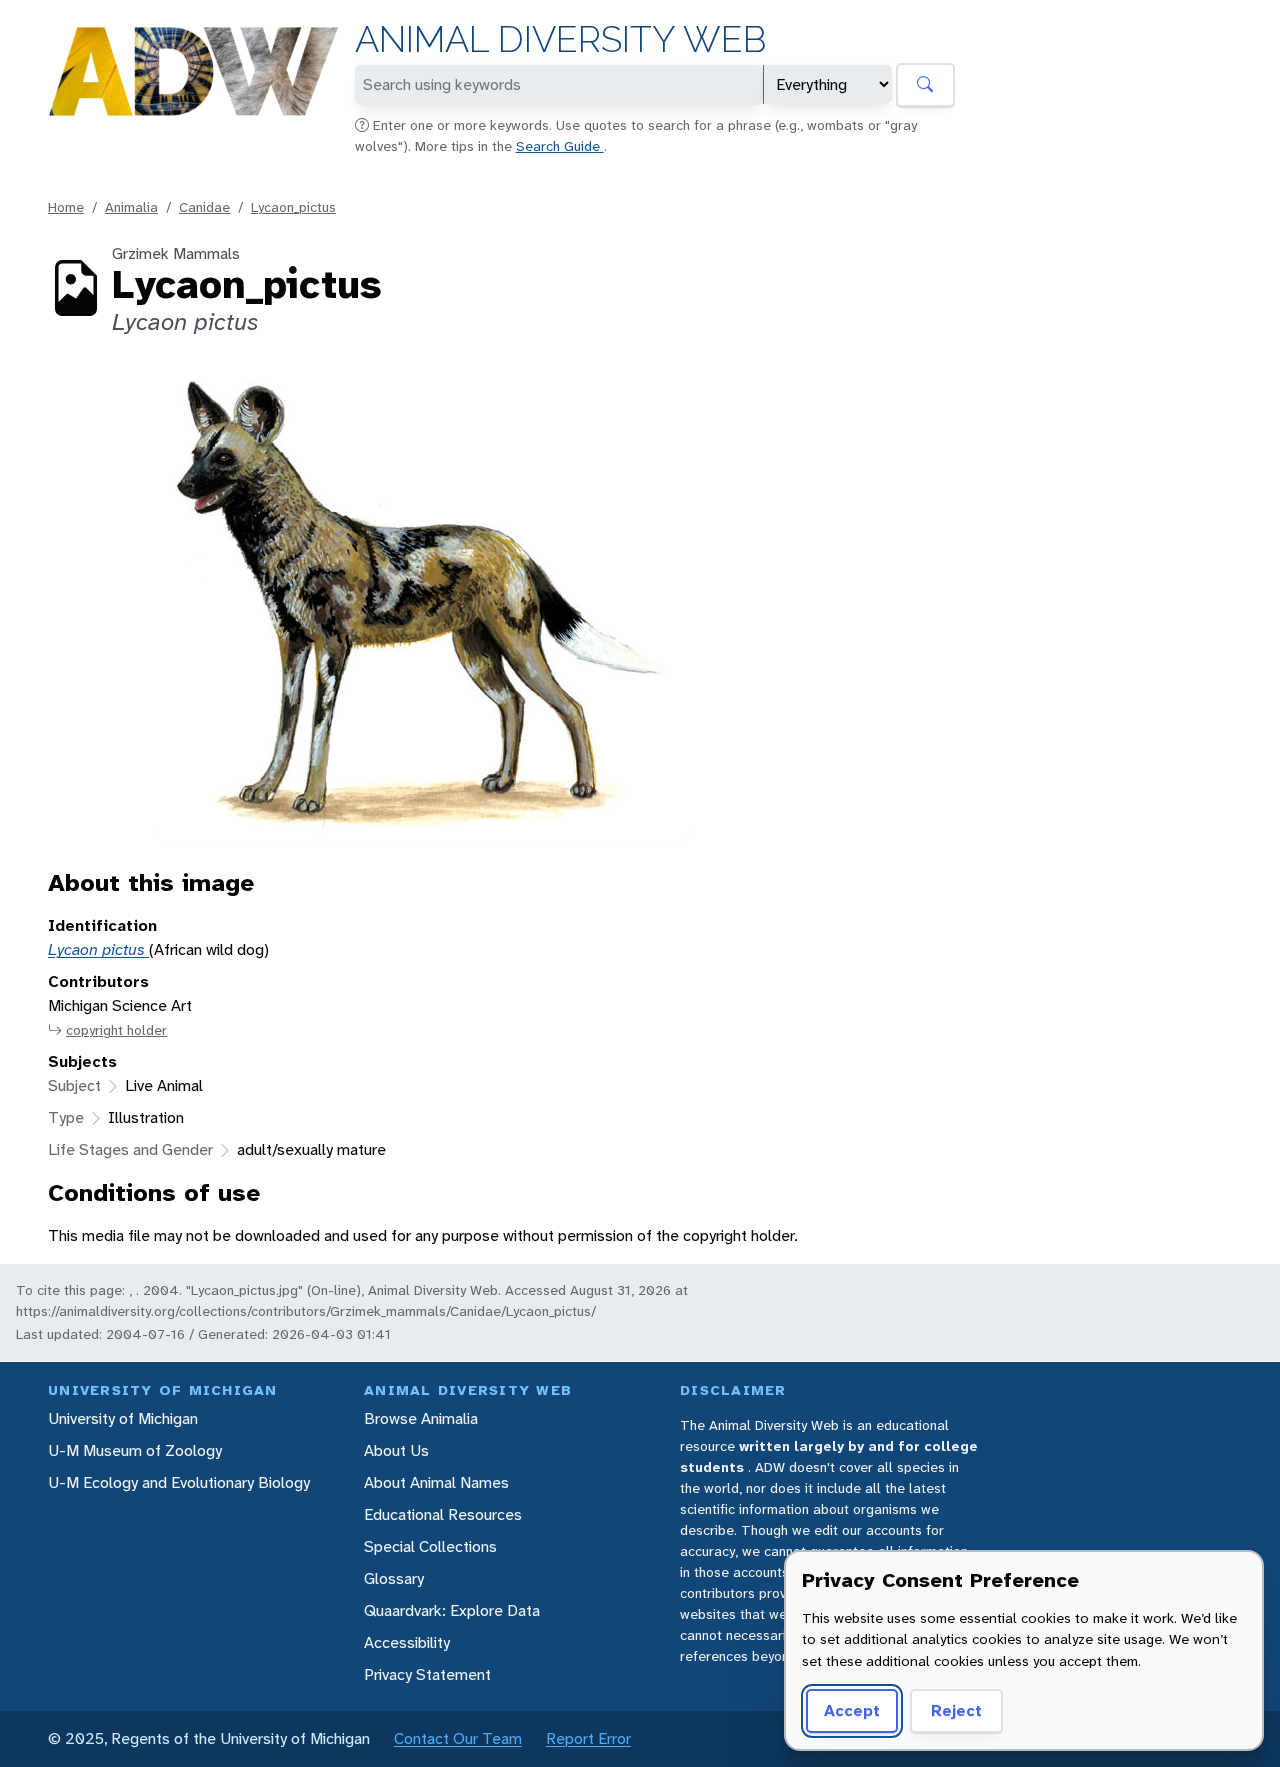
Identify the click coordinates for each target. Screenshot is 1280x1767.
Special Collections (430, 1546)
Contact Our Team (458, 1738)
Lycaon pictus (98, 949)
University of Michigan (123, 1418)
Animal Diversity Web (560, 39)
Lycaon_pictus (293, 207)
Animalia (131, 207)
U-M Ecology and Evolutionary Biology (179, 1482)
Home (66, 207)
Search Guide (560, 146)
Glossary (394, 1578)
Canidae (204, 207)
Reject (956, 1710)
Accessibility (407, 1642)
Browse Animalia (421, 1418)
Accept (852, 1710)
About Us (396, 1450)
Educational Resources (443, 1514)
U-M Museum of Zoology (135, 1450)
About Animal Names (436, 1482)
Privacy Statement (427, 1674)
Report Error (588, 1738)
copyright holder (116, 1030)
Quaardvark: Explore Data (452, 1610)
